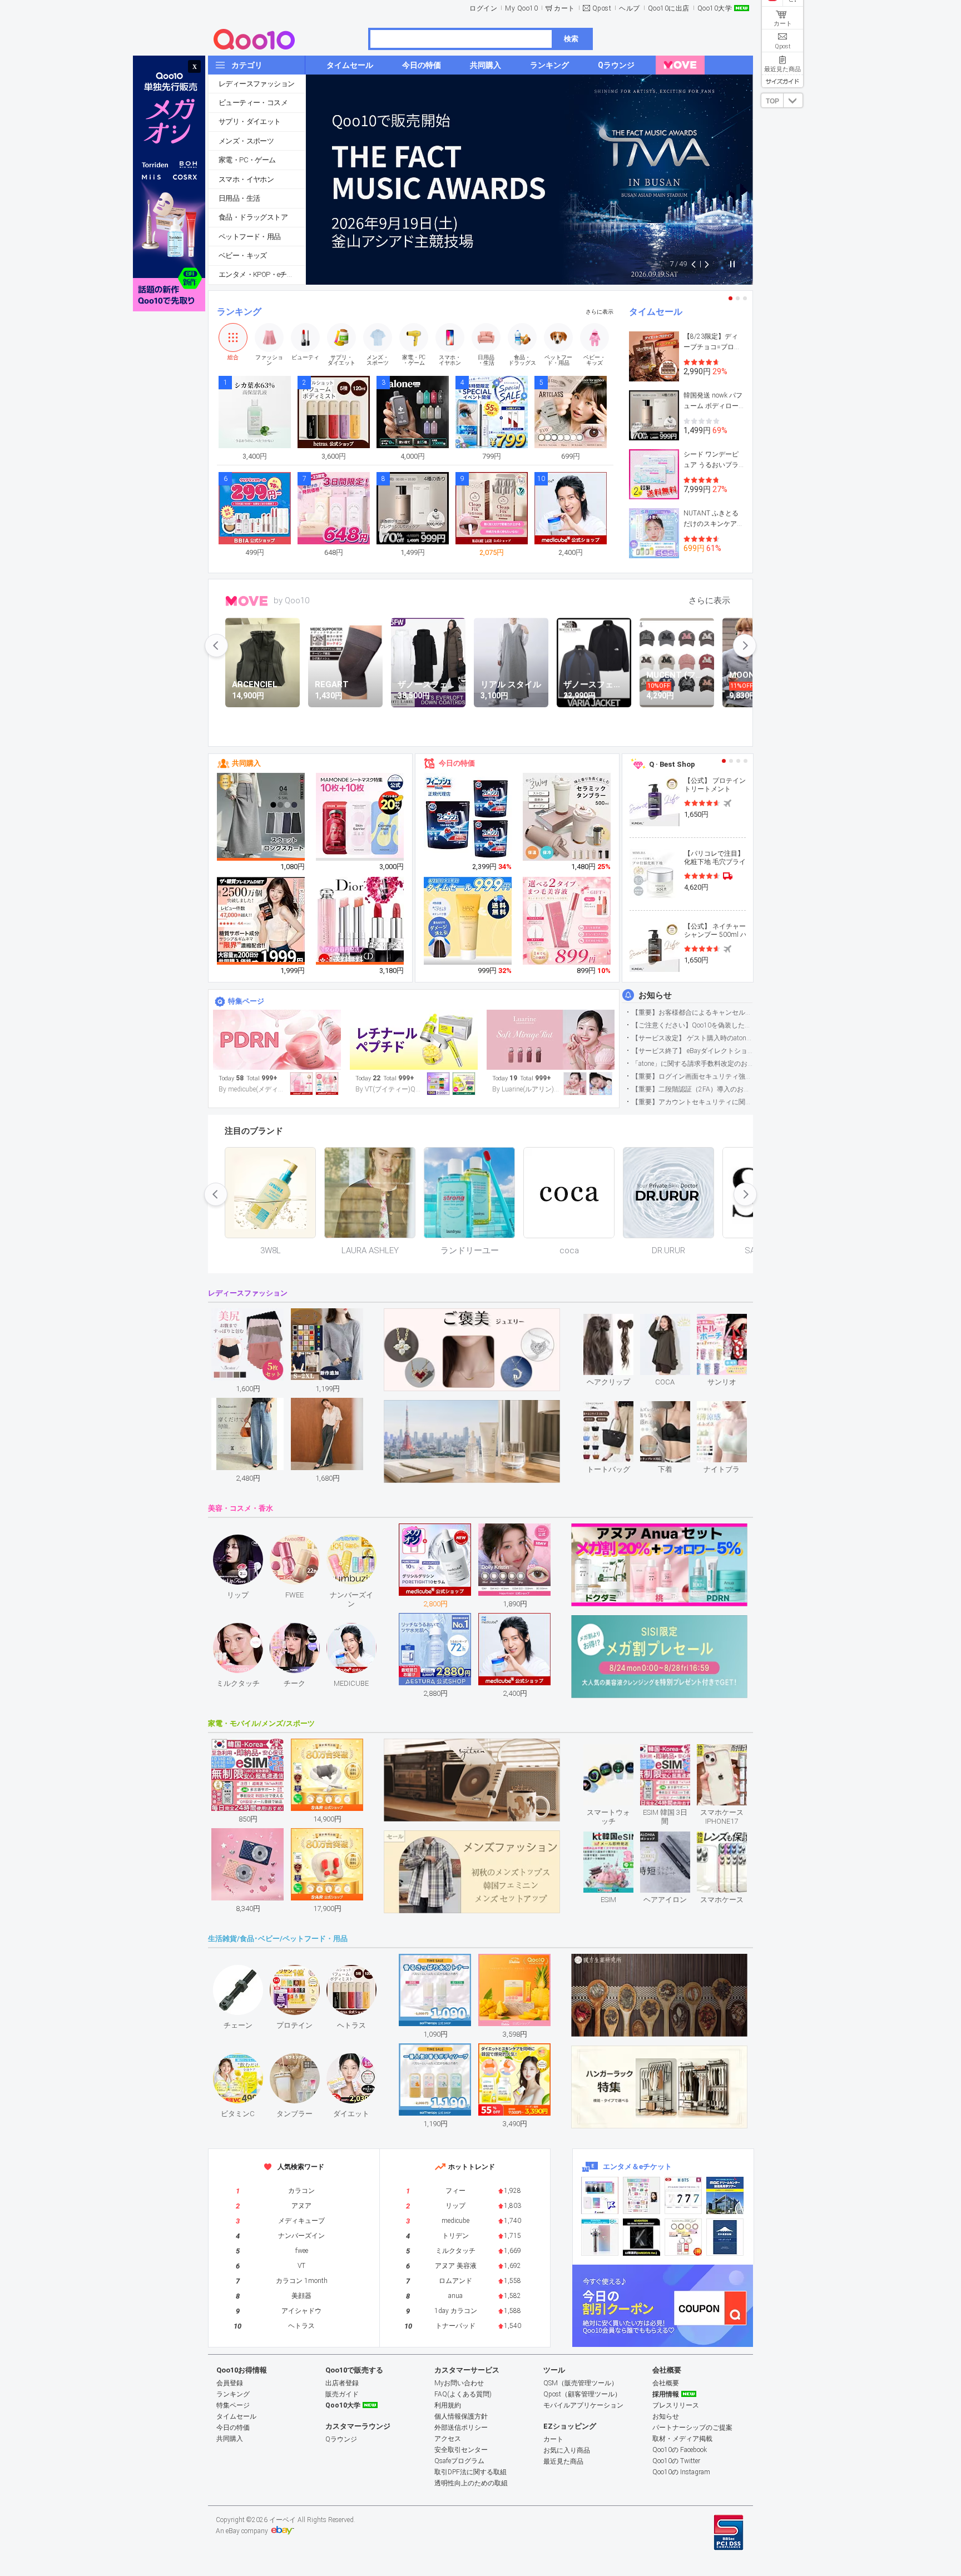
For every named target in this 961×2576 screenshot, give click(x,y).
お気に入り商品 (567, 2450)
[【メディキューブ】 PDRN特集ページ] (277, 1040)
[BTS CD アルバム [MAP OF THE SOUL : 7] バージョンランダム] (683, 2195)
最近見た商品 (563, 2461)
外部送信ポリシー (461, 2428)
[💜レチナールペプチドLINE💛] (414, 1040)
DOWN (793, 100)
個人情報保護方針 (461, 2416)
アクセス (448, 2439)
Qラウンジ (341, 2439)
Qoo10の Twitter (676, 2461)
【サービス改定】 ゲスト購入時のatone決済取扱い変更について (692, 1038)
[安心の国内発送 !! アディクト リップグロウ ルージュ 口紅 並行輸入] (360, 921)
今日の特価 (457, 763)
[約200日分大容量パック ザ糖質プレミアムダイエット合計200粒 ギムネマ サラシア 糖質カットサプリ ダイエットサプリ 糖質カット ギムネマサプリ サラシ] (261, 921)
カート (564, 8)
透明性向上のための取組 (471, 2483)
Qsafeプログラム (459, 2461)
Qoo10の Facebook (680, 2450)
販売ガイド (342, 2394)
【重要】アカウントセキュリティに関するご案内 (692, 1102)
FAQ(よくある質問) (463, 2394)
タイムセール (656, 312)
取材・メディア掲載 (682, 2439)
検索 (571, 39)
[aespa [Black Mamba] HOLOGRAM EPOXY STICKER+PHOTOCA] (642, 2195)
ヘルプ (630, 8)
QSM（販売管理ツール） (581, 2383)
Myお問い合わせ (459, 2383)
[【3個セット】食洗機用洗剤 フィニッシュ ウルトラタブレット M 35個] (468, 817)
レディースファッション (256, 84)
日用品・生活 (239, 198)
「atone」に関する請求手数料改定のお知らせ (692, 1064)
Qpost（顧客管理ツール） (582, 2394)
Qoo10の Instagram (681, 2472)
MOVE (247, 601)
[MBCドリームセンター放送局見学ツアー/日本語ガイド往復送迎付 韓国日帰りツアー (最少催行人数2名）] (725, 2195)
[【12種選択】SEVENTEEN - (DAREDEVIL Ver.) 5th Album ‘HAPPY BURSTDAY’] (642, 2237)
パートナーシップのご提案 (692, 2428)
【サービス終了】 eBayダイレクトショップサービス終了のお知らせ (692, 1051)
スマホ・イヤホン (246, 179)
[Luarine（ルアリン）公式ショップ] (551, 1040)
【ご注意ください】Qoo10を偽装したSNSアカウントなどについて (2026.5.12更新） (692, 1025)
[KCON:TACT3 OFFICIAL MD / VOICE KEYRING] (600, 2195)
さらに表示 (600, 312)
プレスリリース (676, 2405)
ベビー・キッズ (243, 255)
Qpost (602, 8)
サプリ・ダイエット (250, 121)
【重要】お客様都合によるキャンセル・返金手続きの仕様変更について (692, 1012)
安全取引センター (461, 2450)
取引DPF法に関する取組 (470, 2472)
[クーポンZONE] (663, 2306)
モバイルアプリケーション (583, 2405)
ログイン (483, 8)
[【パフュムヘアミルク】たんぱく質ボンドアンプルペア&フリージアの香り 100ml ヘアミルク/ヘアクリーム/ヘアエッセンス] (468, 921)
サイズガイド (782, 81)
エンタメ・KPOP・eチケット (262, 274)
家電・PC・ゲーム (247, 160)
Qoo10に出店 (669, 8)
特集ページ (246, 1001)
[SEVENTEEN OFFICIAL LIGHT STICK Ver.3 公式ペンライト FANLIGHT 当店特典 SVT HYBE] (600, 2237)
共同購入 (246, 763)
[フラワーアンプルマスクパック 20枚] (360, 817)
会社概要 (666, 2383)
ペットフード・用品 (250, 237)
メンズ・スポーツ (246, 141)
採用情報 (666, 2394)
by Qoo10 (291, 600)
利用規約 (448, 2405)
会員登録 (230, 2383)
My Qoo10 (521, 8)
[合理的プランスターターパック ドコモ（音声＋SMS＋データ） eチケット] (725, 2237)
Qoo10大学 (715, 8)
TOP (772, 101)
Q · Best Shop (672, 764)
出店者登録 (342, 2383)
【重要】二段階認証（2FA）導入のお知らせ (692, 1089)
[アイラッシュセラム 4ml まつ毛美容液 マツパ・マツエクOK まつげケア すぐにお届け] (567, 921)
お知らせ (655, 995)
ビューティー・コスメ (253, 103)
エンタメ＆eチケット (637, 2166)
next (745, 646)
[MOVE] (680, 65)
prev (216, 646)
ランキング (239, 312)
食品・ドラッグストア (253, 217)
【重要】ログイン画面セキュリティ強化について (692, 1076)
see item (618, 1322)
